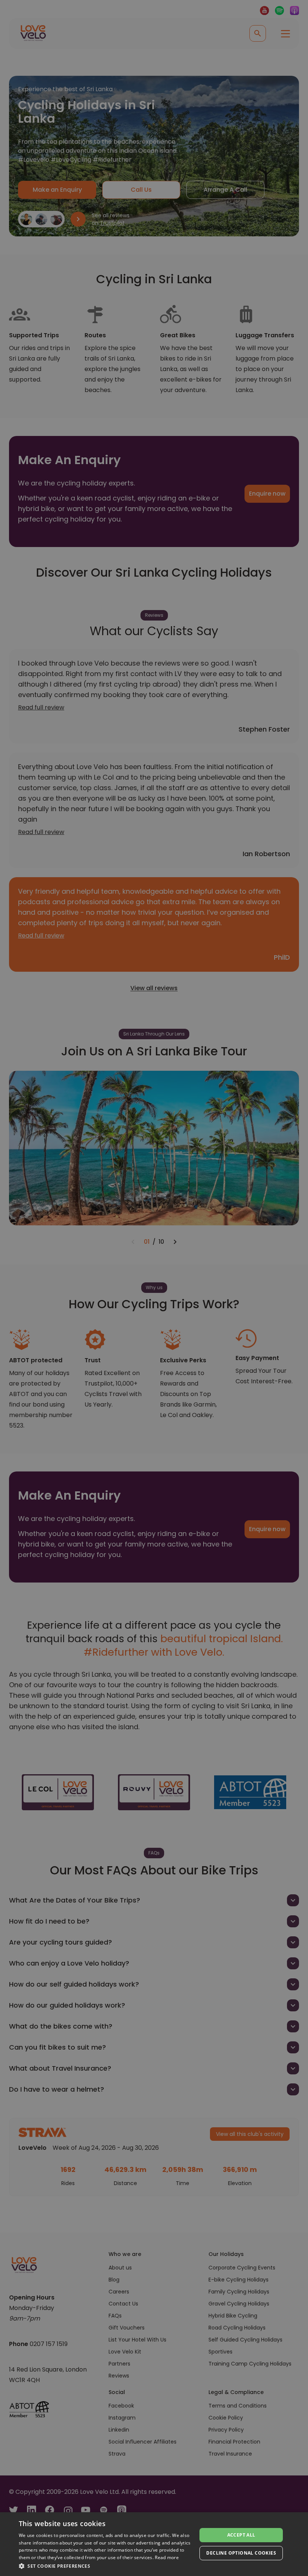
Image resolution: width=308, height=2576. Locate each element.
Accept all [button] (241, 2535)
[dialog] (154, 2544)
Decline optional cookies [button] (241, 2553)
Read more (167, 2557)
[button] (106, 2566)
